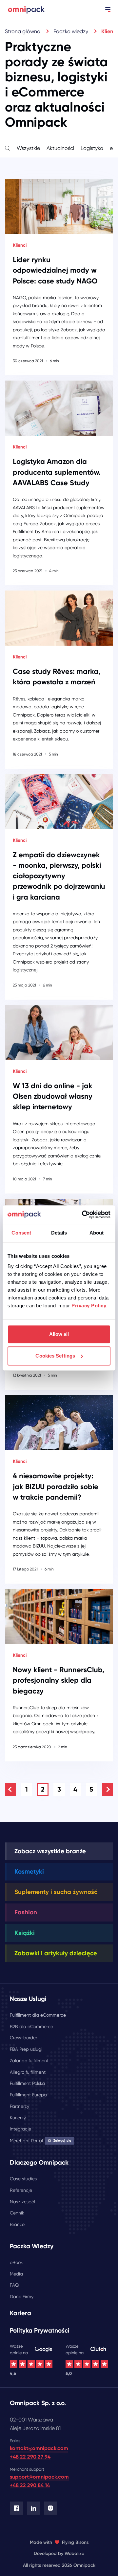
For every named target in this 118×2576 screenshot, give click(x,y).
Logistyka (92, 148)
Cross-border (23, 2038)
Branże (17, 2224)
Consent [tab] (21, 1233)
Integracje (20, 2129)
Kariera (20, 2313)
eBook (16, 2262)
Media (16, 2274)
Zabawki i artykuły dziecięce (56, 1953)
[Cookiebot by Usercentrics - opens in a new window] (83, 1215)
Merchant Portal (40, 2141)
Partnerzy (20, 2106)
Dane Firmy (22, 2296)
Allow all (59, 1334)
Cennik (17, 2213)
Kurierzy (18, 2118)
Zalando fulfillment (29, 2061)
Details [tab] (59, 1233)
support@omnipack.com (39, 2477)
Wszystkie (28, 148)
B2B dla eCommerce (31, 2026)
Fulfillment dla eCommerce (38, 2015)
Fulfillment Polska (27, 2083)
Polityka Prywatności (40, 2330)
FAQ (14, 2285)
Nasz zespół (22, 2202)
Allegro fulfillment (28, 2072)
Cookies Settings (55, 1356)
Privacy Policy (89, 1306)
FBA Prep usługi (26, 2049)
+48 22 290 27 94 (30, 2457)
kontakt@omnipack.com (39, 2448)
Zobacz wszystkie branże (50, 1851)
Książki (25, 1933)
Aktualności (60, 148)
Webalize (74, 2554)
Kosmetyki (29, 1871)
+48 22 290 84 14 (30, 2485)
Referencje (21, 2190)
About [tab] (97, 1233)
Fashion (26, 1912)
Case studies (23, 2179)
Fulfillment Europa (28, 2095)
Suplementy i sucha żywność (56, 1892)
